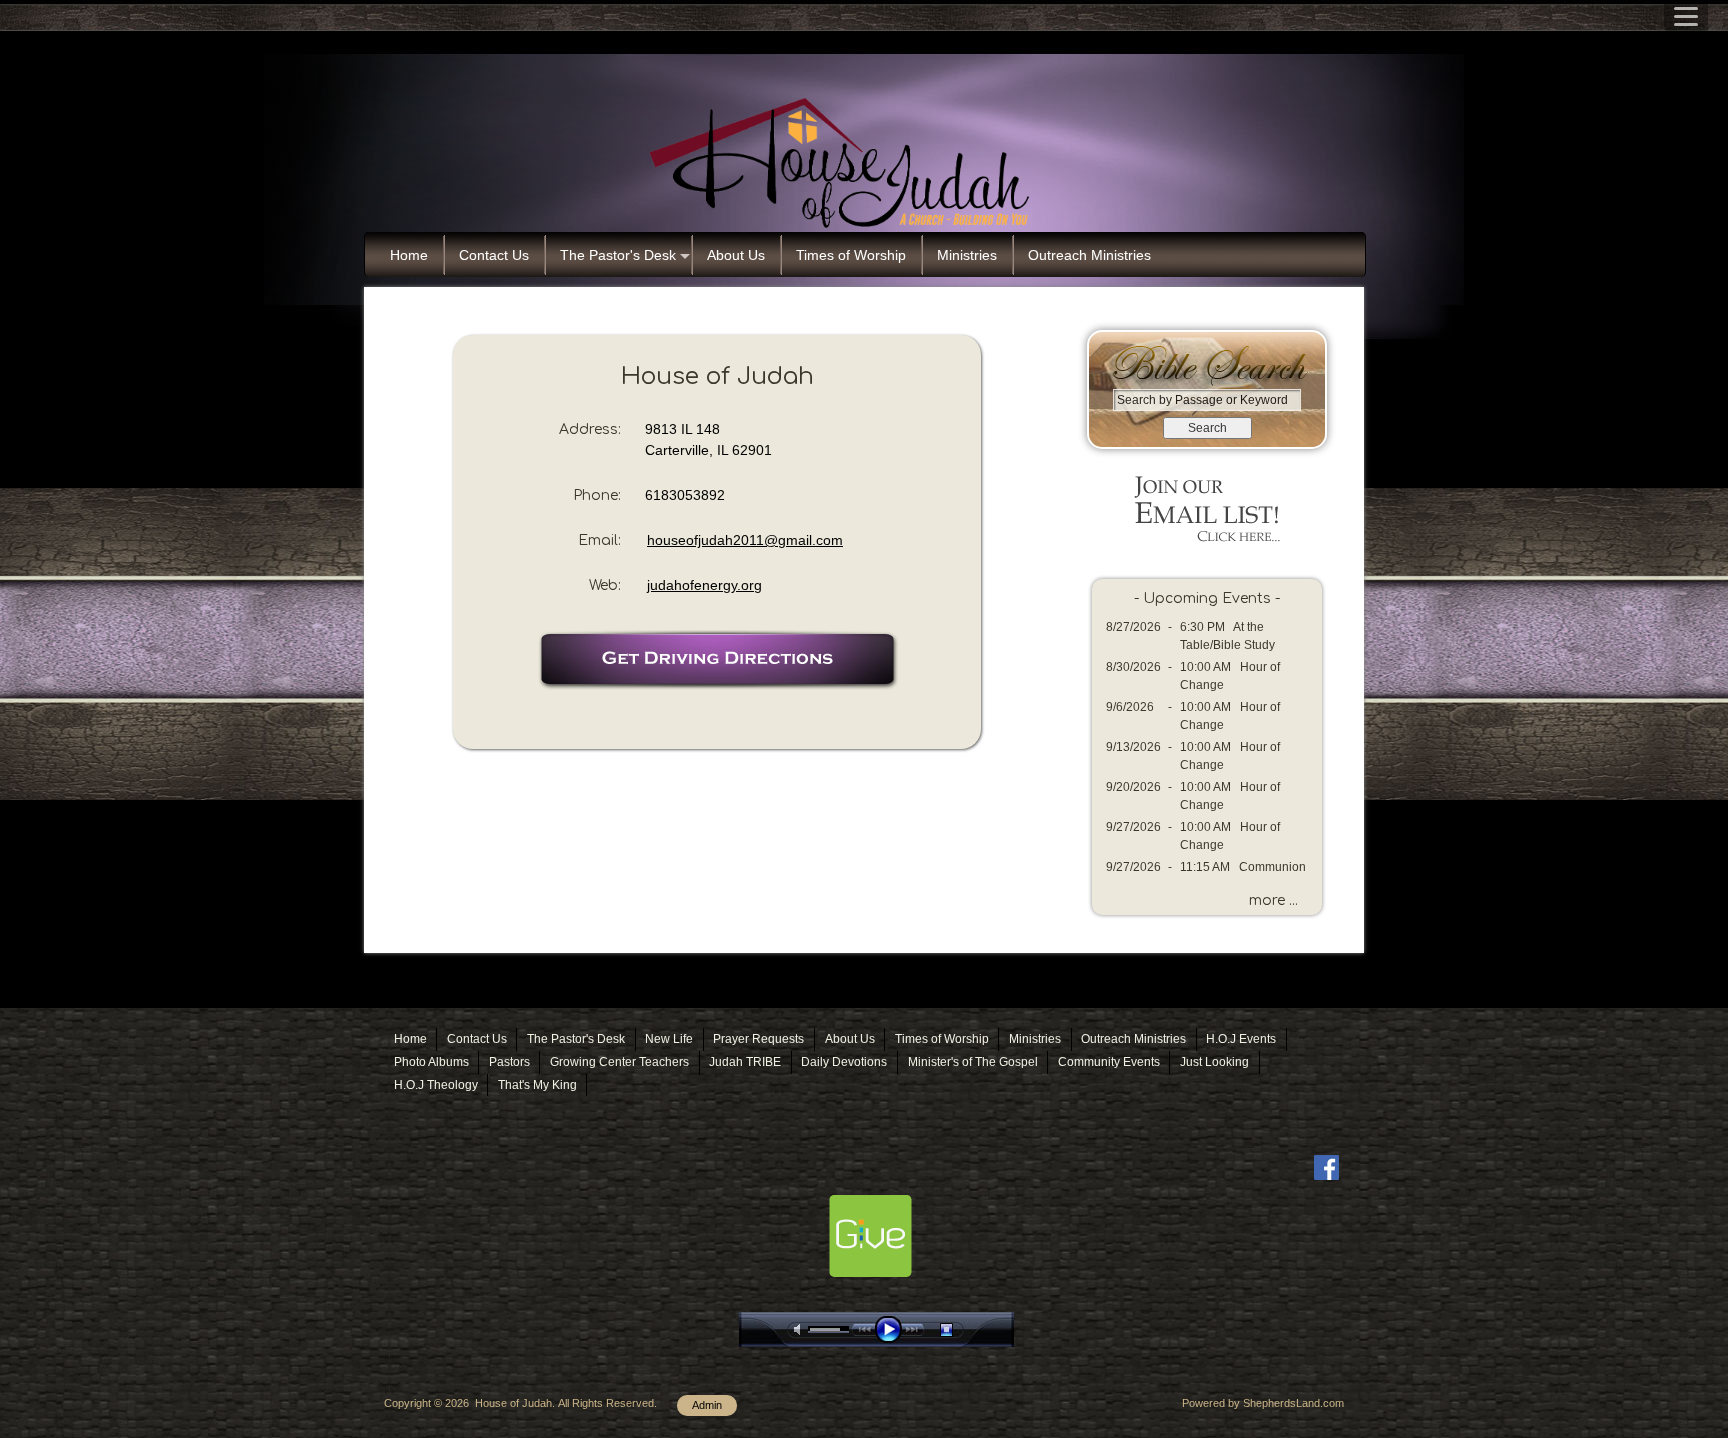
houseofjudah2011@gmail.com (745, 540)
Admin (707, 1405)
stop (964, 1329)
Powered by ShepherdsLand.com (1263, 1403)
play (893, 1329)
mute (801, 1329)
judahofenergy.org (704, 585)
